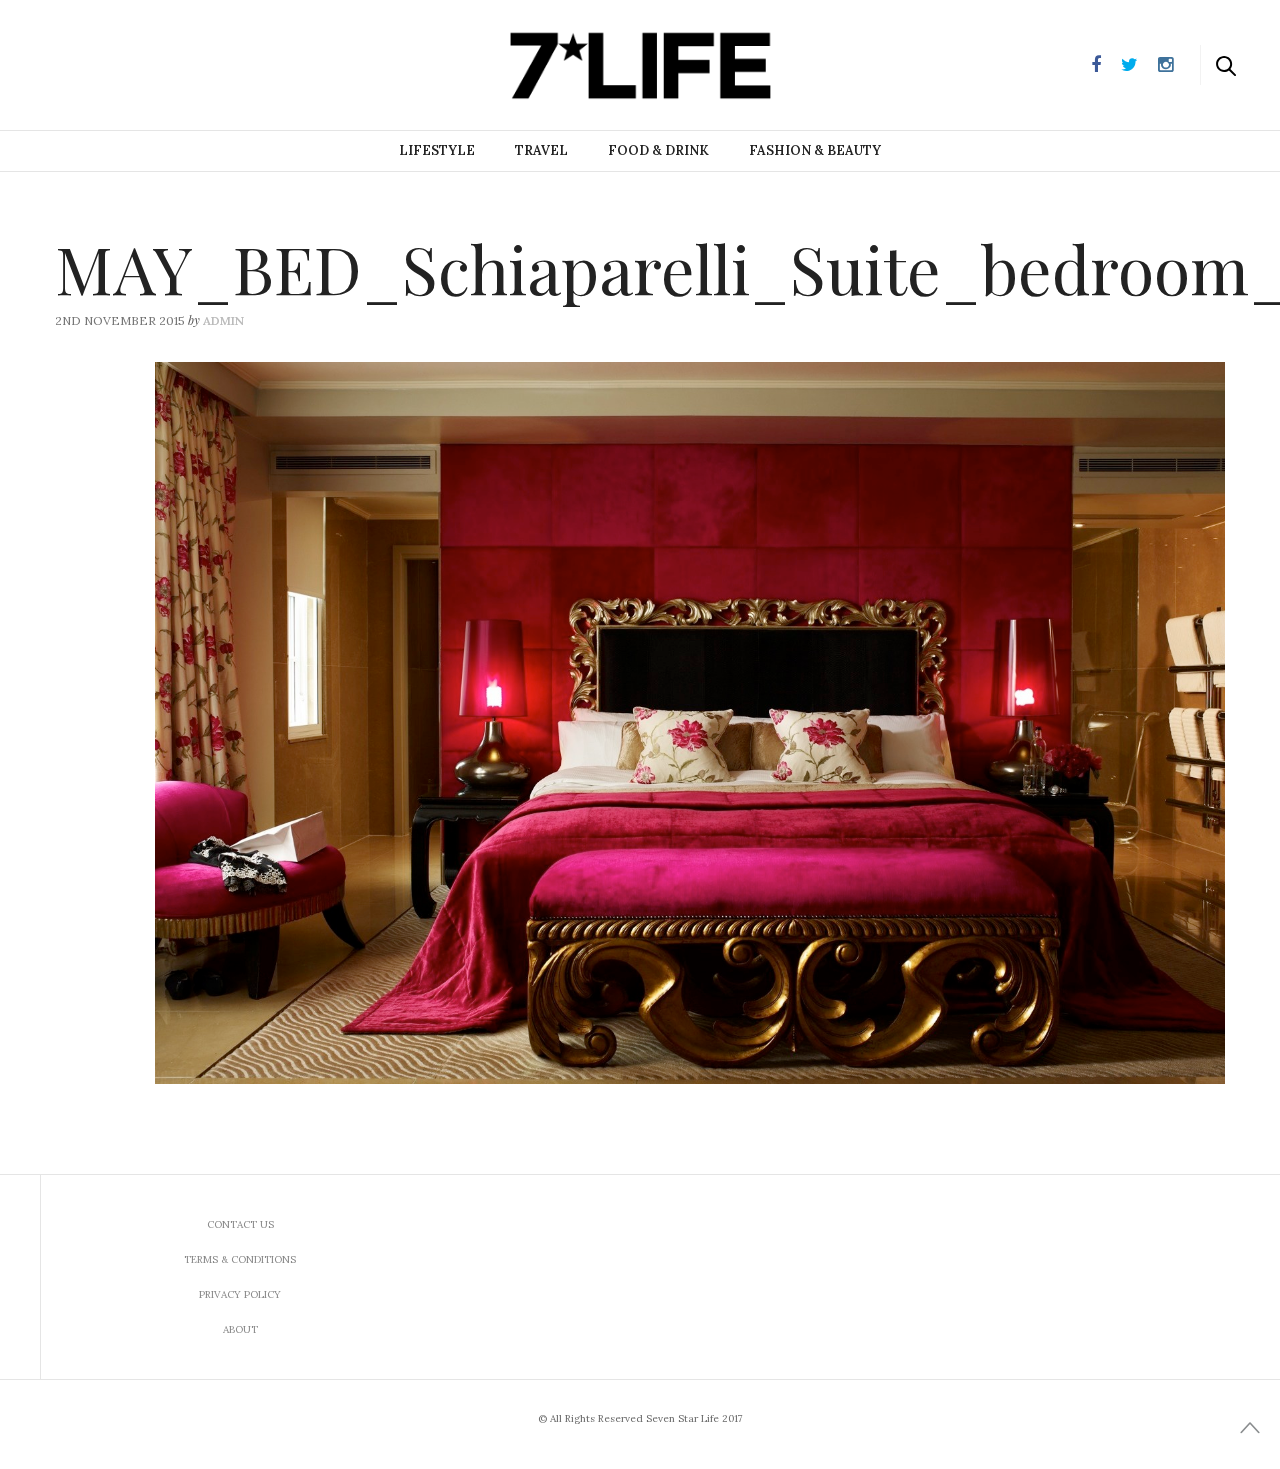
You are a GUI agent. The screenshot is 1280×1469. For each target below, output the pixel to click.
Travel (541, 150)
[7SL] (116, 63)
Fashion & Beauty (815, 150)
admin (223, 320)
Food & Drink (658, 150)
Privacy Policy (240, 1294)
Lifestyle (437, 150)
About (240, 1329)
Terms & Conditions (240, 1259)
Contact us (240, 1224)
